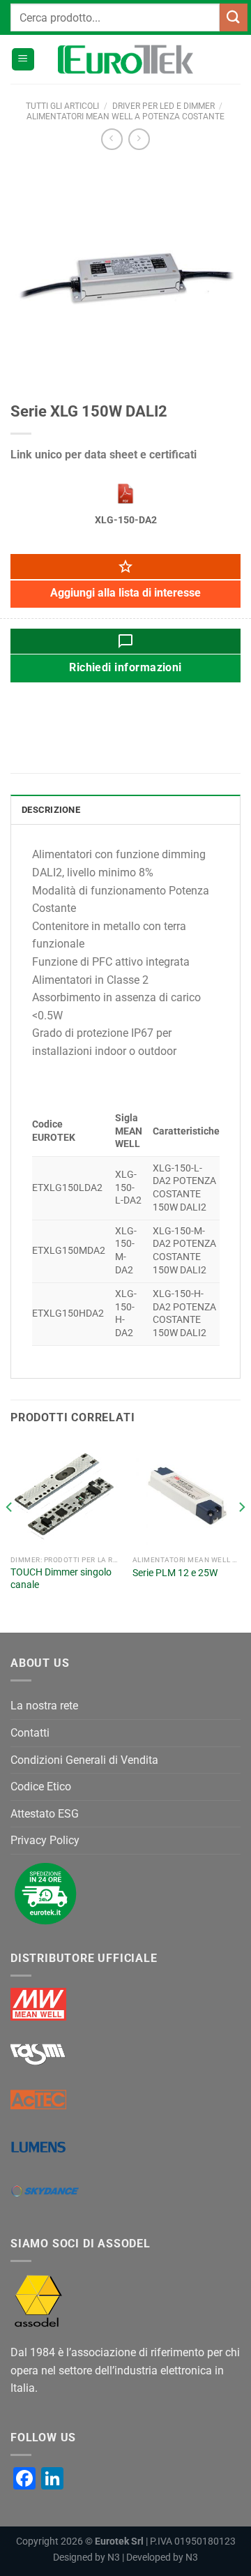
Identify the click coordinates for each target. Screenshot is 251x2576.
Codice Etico (41, 1787)
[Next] (241, 1535)
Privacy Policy (45, 1840)
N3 (114, 2558)
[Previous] (10, 1535)
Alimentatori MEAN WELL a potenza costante (125, 117)
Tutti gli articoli (62, 106)
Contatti (30, 1733)
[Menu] (23, 60)
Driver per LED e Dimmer (163, 106)
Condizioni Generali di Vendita (84, 1760)
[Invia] (234, 17)
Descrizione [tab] (51, 810)
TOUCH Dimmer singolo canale (61, 1578)
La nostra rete (44, 1706)
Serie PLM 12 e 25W (175, 1573)
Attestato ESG (45, 1814)
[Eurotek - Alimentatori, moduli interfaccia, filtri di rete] (125, 59)
